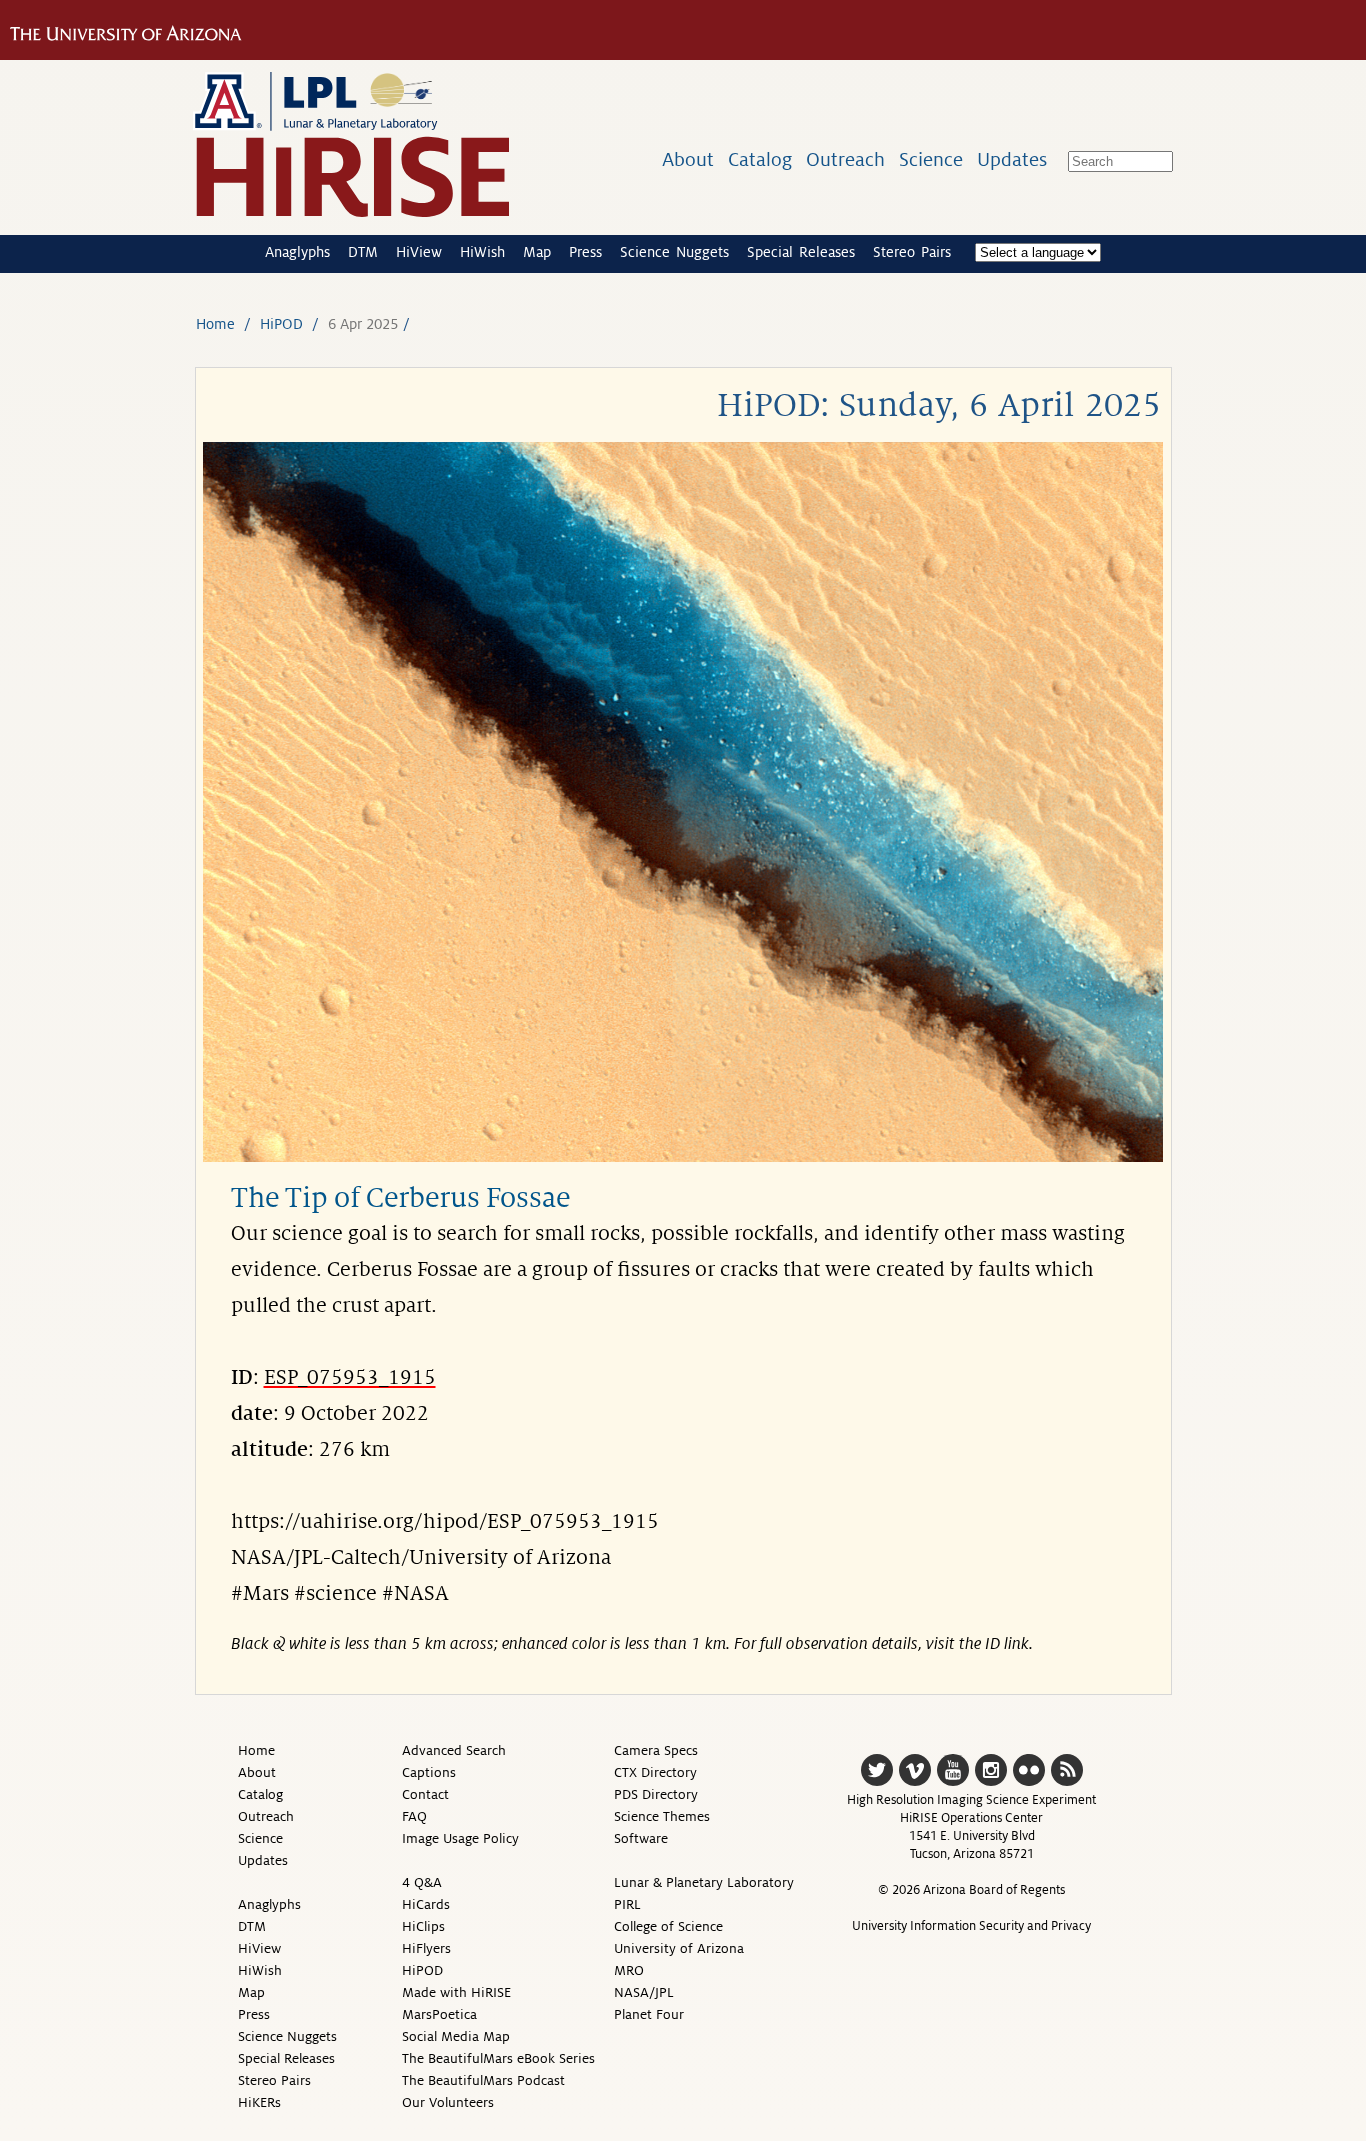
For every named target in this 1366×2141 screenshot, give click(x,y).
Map (537, 252)
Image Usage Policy (460, 1838)
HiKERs (259, 2102)
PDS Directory (656, 1794)
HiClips (423, 1926)
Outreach (845, 159)
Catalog (760, 159)
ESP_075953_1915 (350, 1378)
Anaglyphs (297, 252)
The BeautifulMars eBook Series (498, 2058)
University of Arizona (679, 1948)
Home (215, 324)
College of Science (668, 1926)
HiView (419, 252)
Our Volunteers (448, 2102)
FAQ (414, 1816)
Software (641, 1838)
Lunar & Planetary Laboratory (704, 1882)
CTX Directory (655, 1772)
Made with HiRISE (456, 1992)
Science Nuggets (674, 252)
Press (585, 252)
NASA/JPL (644, 1992)
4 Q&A (422, 1882)
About (688, 159)
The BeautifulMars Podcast (483, 2080)
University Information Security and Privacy (971, 1926)
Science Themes (662, 1816)
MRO (629, 1970)
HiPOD (281, 324)
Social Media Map (456, 2036)
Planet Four (649, 2014)
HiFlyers (426, 1948)
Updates (1012, 159)
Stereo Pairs (912, 252)
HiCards (426, 1904)
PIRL (627, 1904)
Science (931, 159)
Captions (429, 1772)
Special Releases (801, 252)
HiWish (482, 252)
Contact (425, 1794)
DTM (363, 252)
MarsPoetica (439, 2014)
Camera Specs (656, 1750)
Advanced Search (454, 1750)
